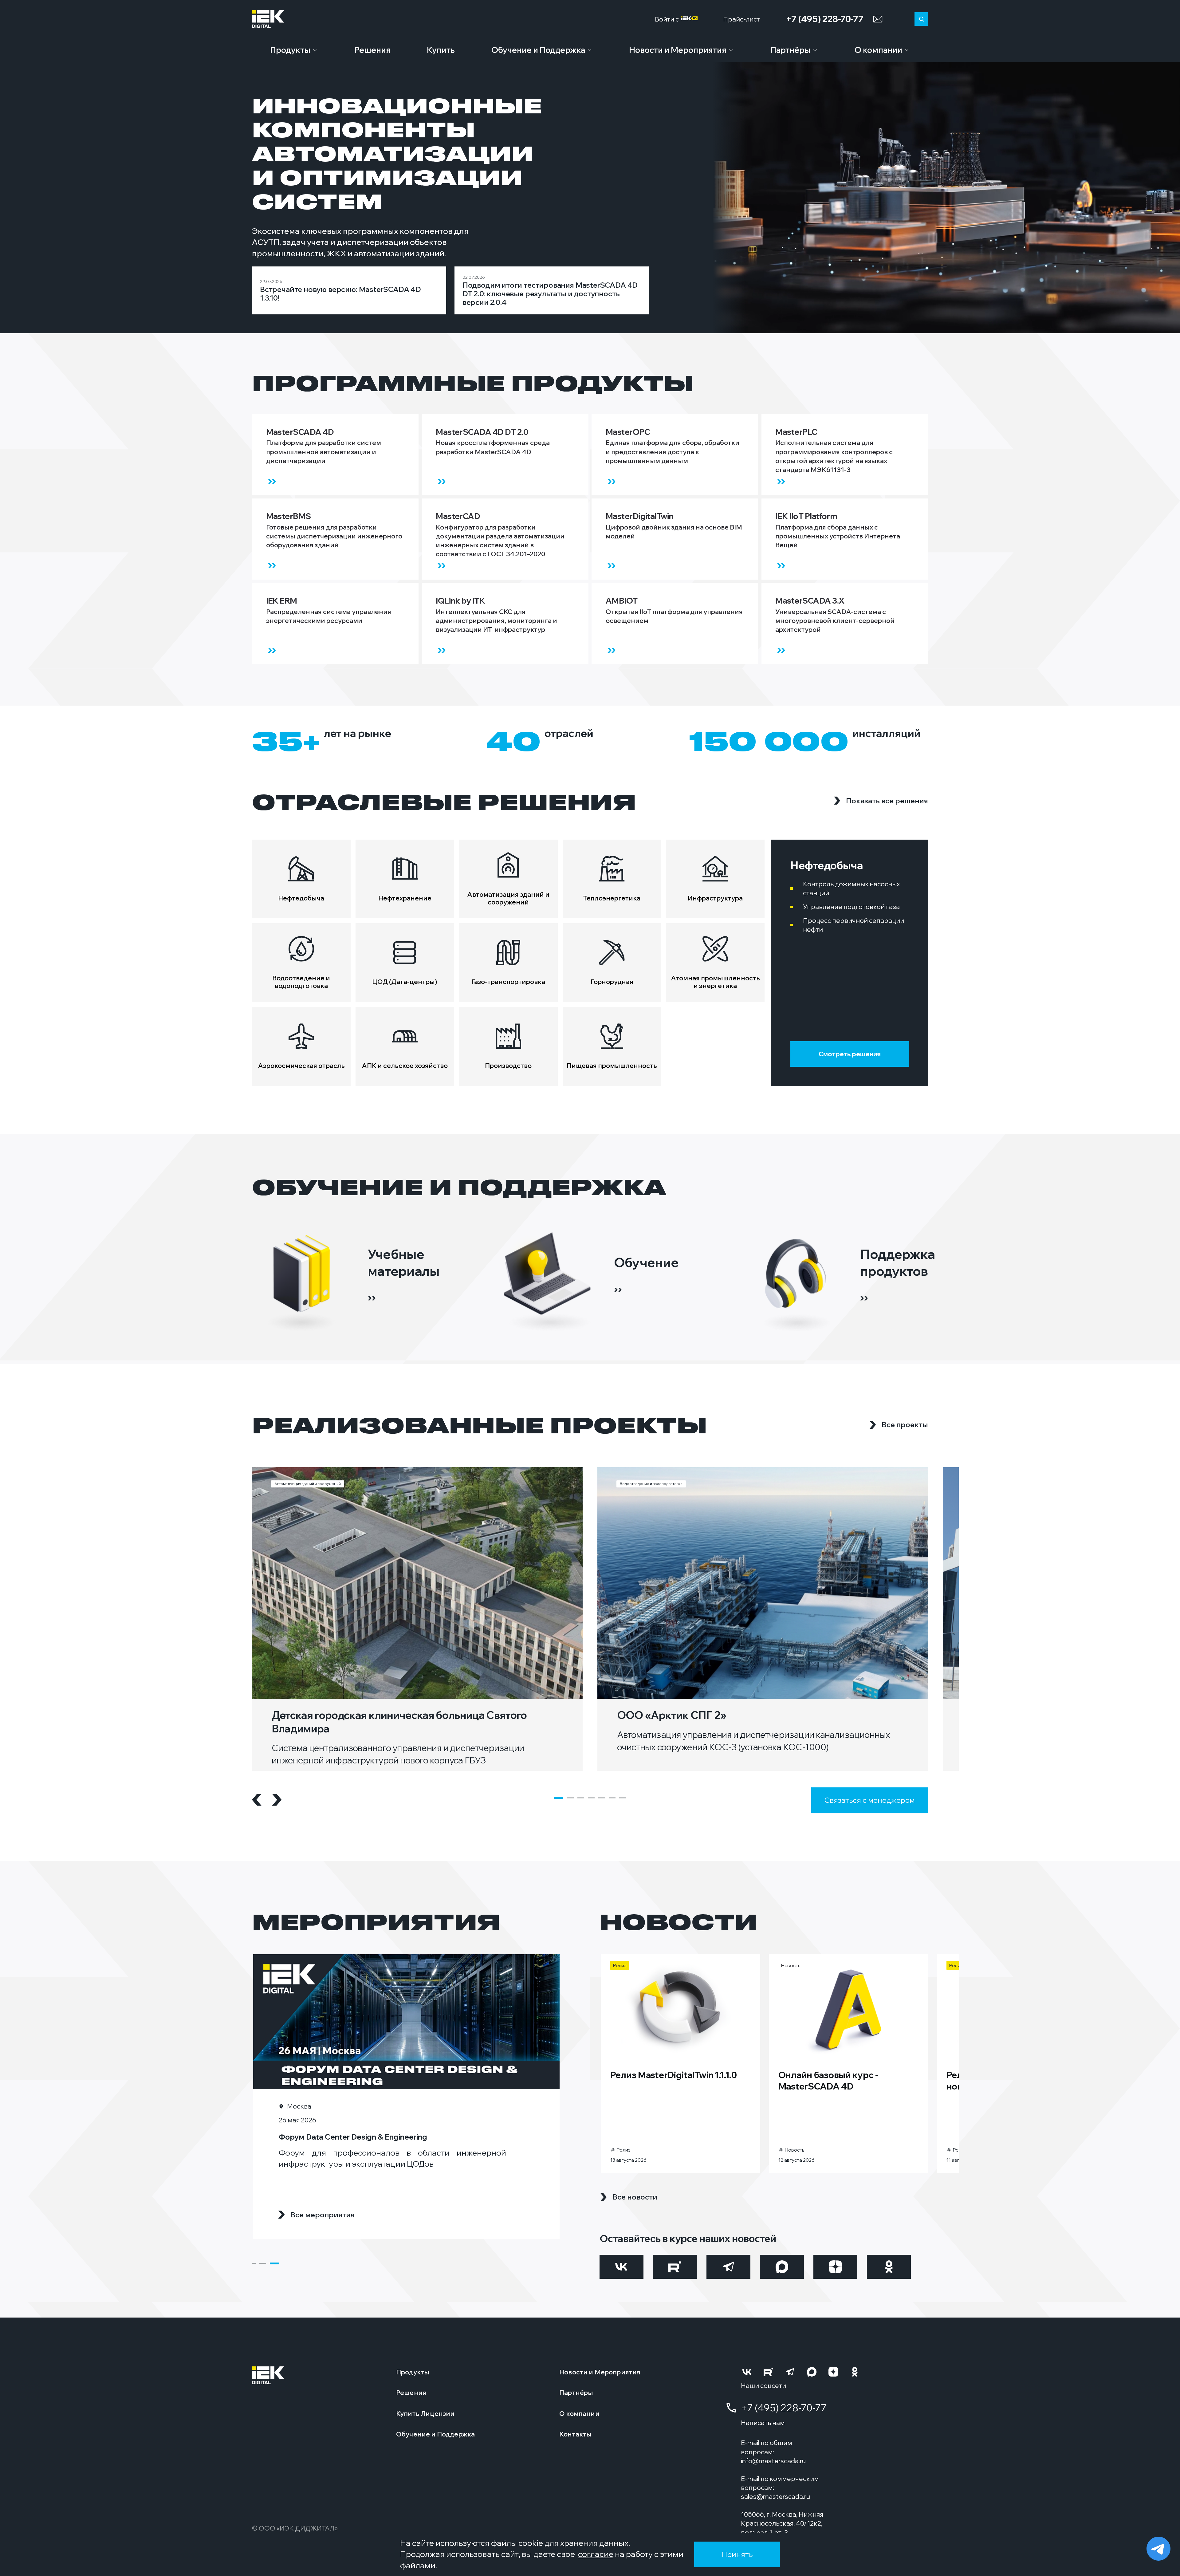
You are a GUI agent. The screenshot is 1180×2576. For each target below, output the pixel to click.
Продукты (290, 50)
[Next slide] (277, 1800)
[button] (559, 1798)
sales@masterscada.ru (775, 2496)
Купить (441, 50)
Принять (737, 2554)
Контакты (575, 2434)
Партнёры (791, 50)
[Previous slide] (257, 1800)
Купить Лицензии (425, 2413)
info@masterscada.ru (773, 2461)
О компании (878, 50)
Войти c (668, 19)
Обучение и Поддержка (538, 50)
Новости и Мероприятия (678, 50)
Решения (372, 50)
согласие (596, 2554)
